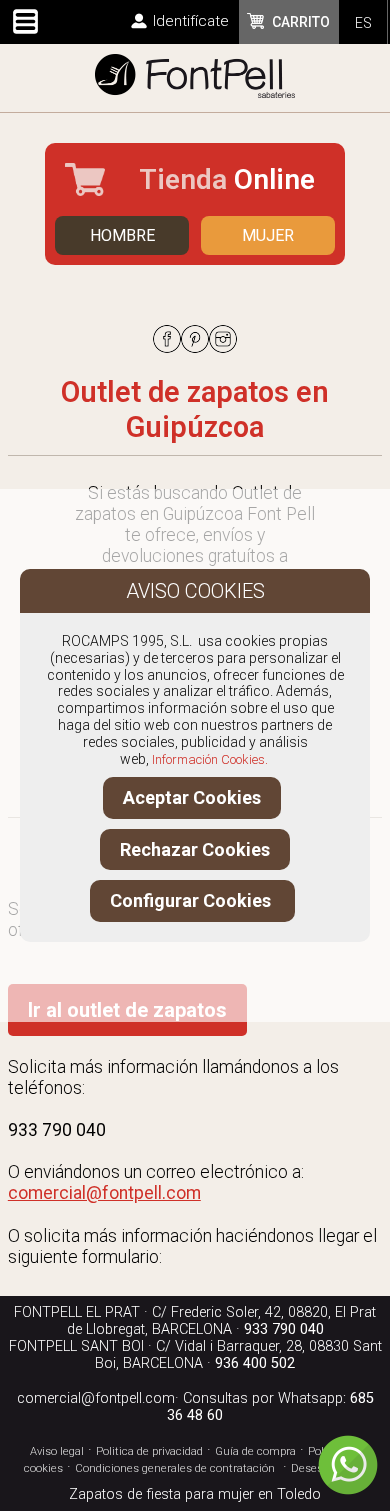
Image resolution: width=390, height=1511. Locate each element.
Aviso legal (57, 1451)
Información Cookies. (210, 759)
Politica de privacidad (149, 1451)
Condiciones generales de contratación (175, 1468)
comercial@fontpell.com (96, 1398)
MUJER (268, 235)
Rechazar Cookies (195, 849)
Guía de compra (255, 1451)
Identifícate (191, 21)
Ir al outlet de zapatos (127, 1010)
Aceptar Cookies (192, 797)
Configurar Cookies (192, 900)
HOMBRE (122, 235)
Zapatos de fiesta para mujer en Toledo (195, 1494)
